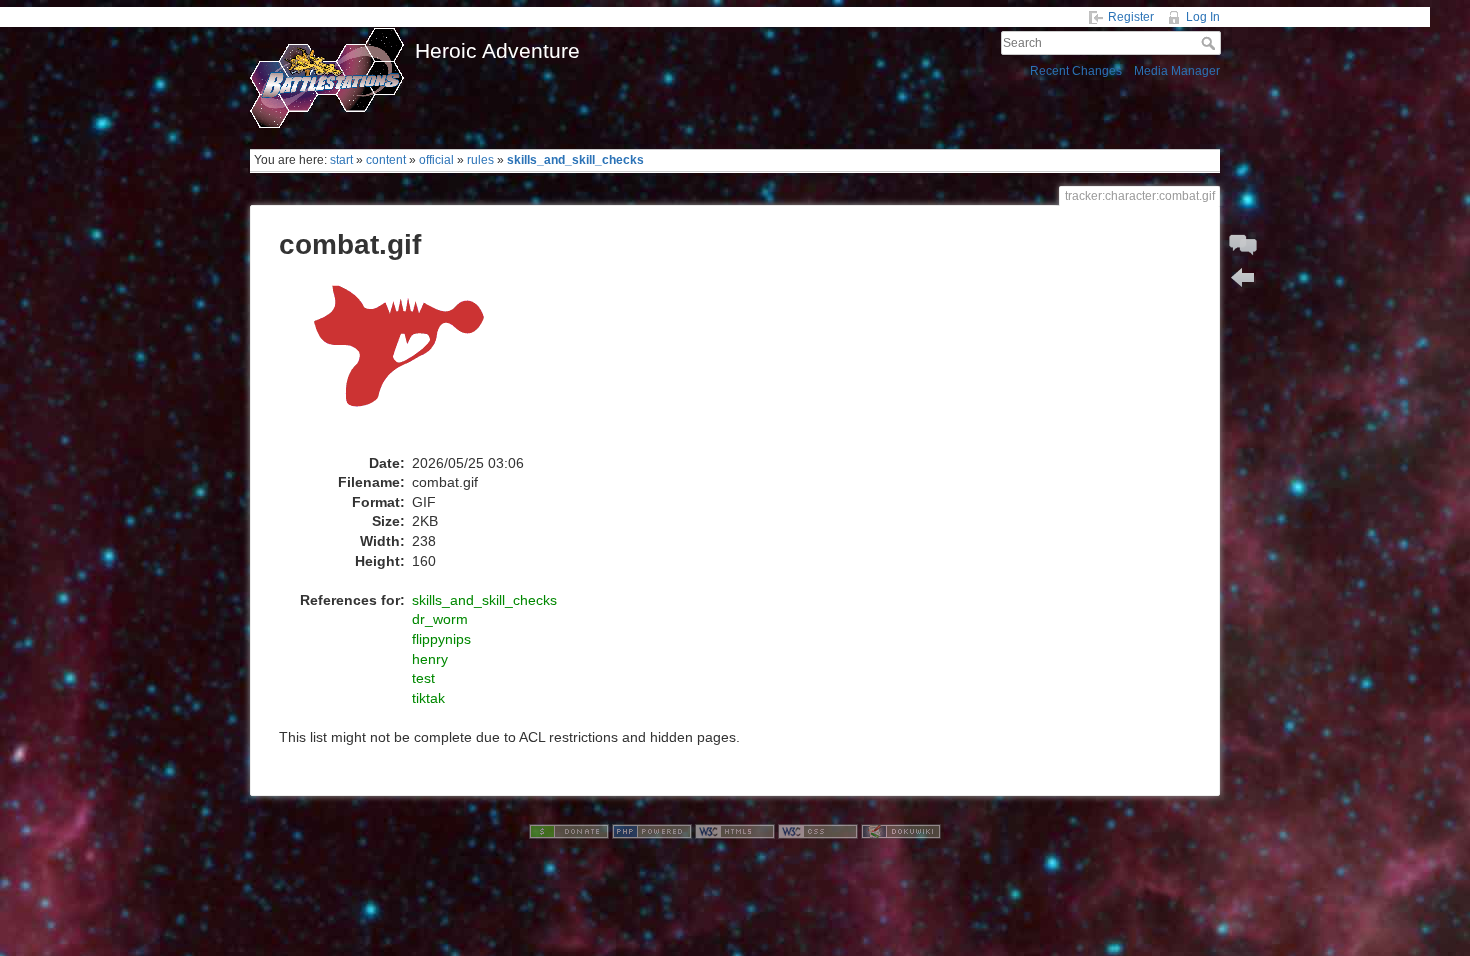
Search (1210, 43)
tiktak (428, 698)
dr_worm (440, 619)
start (341, 160)
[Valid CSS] (818, 831)
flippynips (441, 639)
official (436, 160)
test (423, 678)
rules (480, 160)
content (386, 160)
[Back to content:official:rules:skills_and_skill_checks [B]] (1243, 277)
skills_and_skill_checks (575, 160)
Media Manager (1177, 71)
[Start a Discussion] (1243, 245)
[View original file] (408, 363)
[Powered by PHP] (652, 831)
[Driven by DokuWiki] (901, 831)
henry (430, 659)
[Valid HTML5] (735, 831)
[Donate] (569, 831)
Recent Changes (1076, 71)
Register (1131, 17)
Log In (1203, 17)
